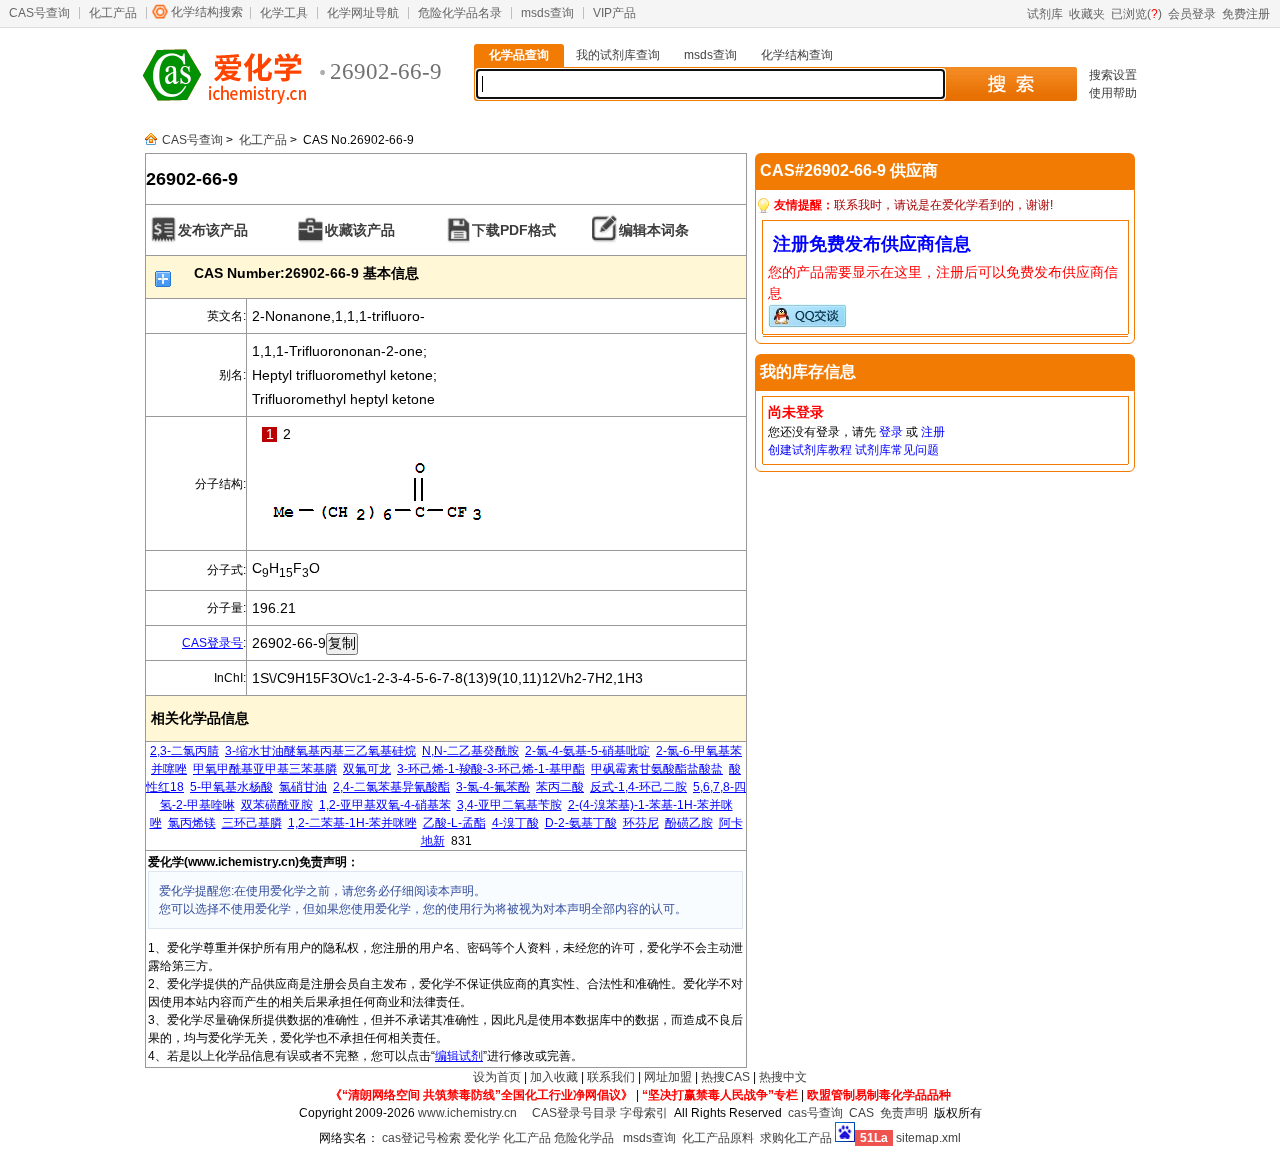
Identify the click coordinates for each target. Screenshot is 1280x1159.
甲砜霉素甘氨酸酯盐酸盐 (657, 769)
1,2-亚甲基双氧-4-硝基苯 (385, 805)
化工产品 (113, 13)
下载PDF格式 (514, 230)
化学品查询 (519, 55)
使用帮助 (1113, 93)
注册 (933, 432)
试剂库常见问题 (897, 450)
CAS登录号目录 (574, 1113)
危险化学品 (584, 1138)
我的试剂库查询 (618, 55)
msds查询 (547, 13)
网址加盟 (668, 1077)
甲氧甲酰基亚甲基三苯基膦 (265, 769)
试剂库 (1045, 14)
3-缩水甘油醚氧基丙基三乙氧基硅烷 (320, 751)
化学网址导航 (363, 13)
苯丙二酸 (560, 787)
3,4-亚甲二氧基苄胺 (509, 805)
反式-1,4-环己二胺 (638, 787)
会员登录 (1192, 14)
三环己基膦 (252, 823)
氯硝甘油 (303, 787)
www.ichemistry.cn (467, 1113)
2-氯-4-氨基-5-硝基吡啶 (587, 751)
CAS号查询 (39, 13)
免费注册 (1246, 14)
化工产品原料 (718, 1138)
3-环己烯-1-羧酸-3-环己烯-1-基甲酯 (491, 769)
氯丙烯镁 (192, 823)
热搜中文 (783, 1077)
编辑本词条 (654, 230)
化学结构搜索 (207, 12)
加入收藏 (554, 1077)
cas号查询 (815, 1113)
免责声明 (904, 1113)
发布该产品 (213, 230)
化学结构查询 (797, 55)
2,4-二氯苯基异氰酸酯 (391, 787)
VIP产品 (614, 13)
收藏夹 (1087, 14)
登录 (891, 432)
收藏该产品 (360, 230)
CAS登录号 (212, 643)
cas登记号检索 (421, 1138)
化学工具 (284, 13)
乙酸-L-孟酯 (454, 823)
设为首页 (497, 1077)
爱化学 (482, 1138)
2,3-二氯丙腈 (184, 751)
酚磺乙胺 (689, 823)
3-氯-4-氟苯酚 (493, 787)
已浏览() (1136, 14)
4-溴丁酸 (515, 823)
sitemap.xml (928, 1138)
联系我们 (611, 1077)
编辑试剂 (459, 1056)
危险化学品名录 (460, 13)
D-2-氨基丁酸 (581, 823)
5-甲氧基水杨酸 (231, 787)
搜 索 (1010, 84)
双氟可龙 (367, 769)
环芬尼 (641, 823)
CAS (861, 1113)
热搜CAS (725, 1077)
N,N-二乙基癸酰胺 (470, 751)
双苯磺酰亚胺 (277, 805)
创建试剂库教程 (810, 450)
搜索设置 (1113, 75)
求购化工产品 (796, 1138)
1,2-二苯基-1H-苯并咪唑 (352, 823)
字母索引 (644, 1113)
